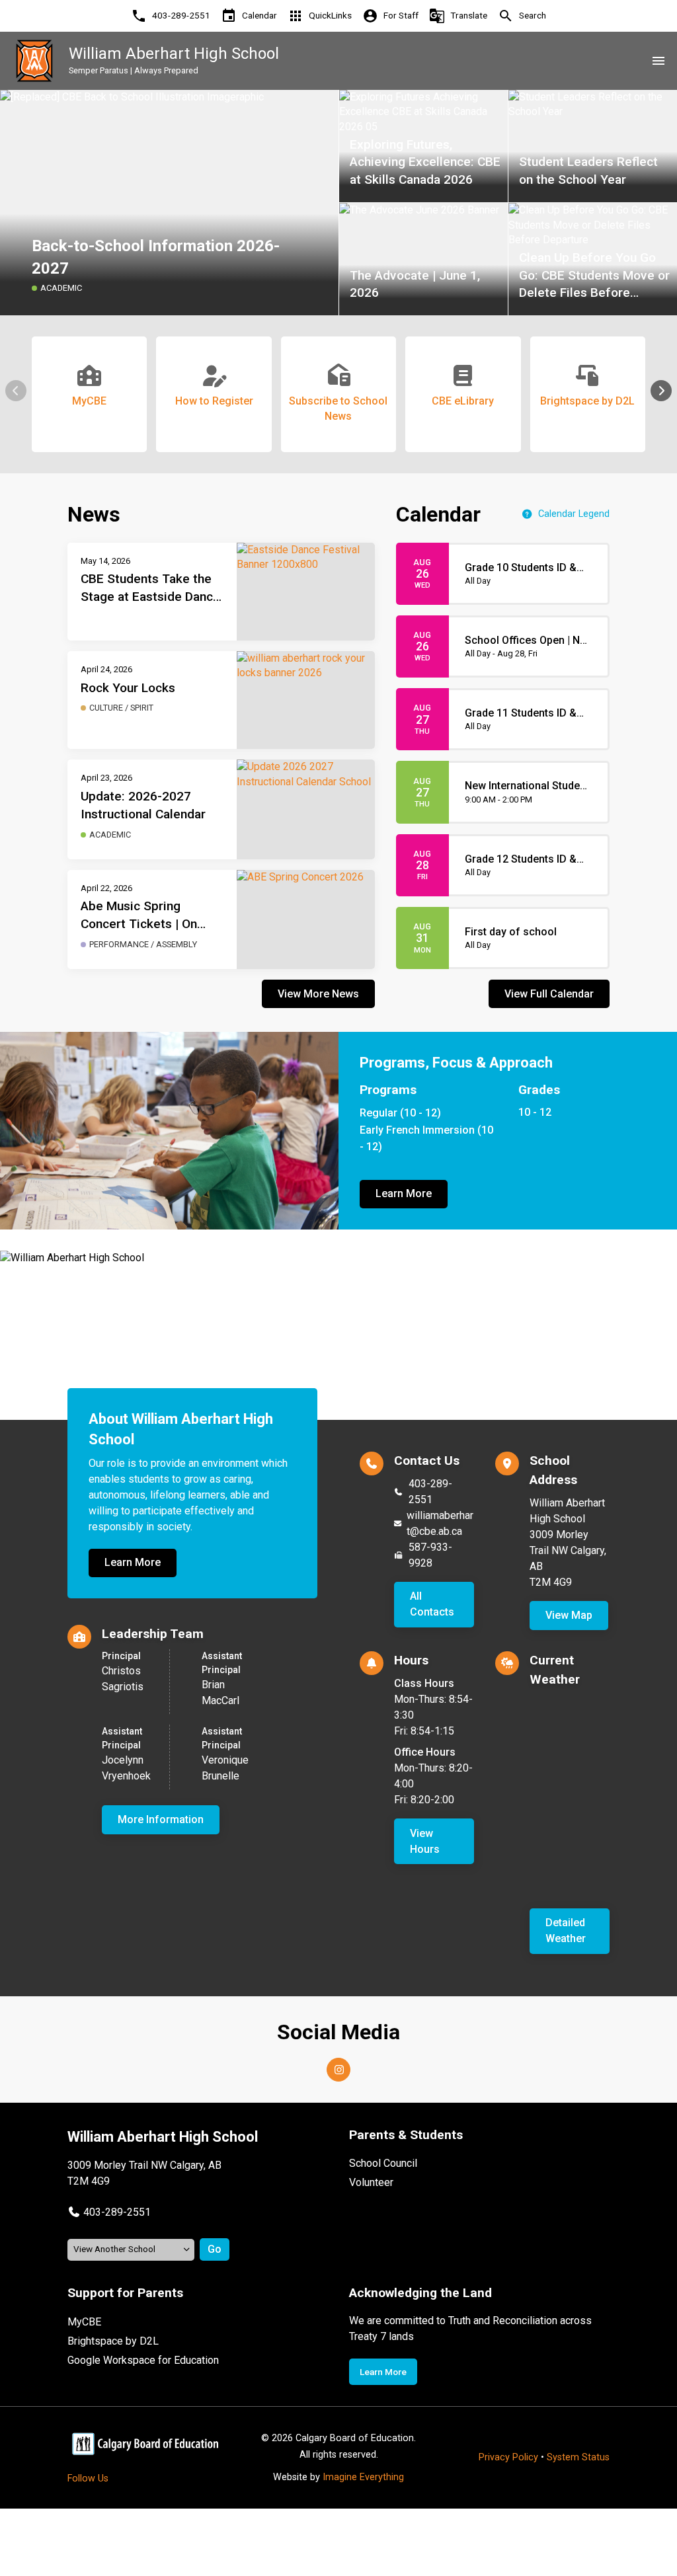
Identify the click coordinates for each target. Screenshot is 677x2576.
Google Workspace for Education (143, 2360)
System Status (578, 2457)
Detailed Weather (566, 1931)
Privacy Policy (508, 2457)
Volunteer (371, 2182)
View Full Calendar (549, 994)
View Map (569, 1615)
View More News (318, 994)
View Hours (425, 1841)
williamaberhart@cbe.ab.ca (440, 1523)
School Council (383, 2163)
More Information (161, 1819)
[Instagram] (338, 2070)
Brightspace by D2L (113, 2341)
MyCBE (84, 2322)
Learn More (404, 1193)
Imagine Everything (363, 2477)
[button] (661, 391)
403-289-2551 (430, 1492)
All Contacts (432, 1604)
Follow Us (88, 2478)
